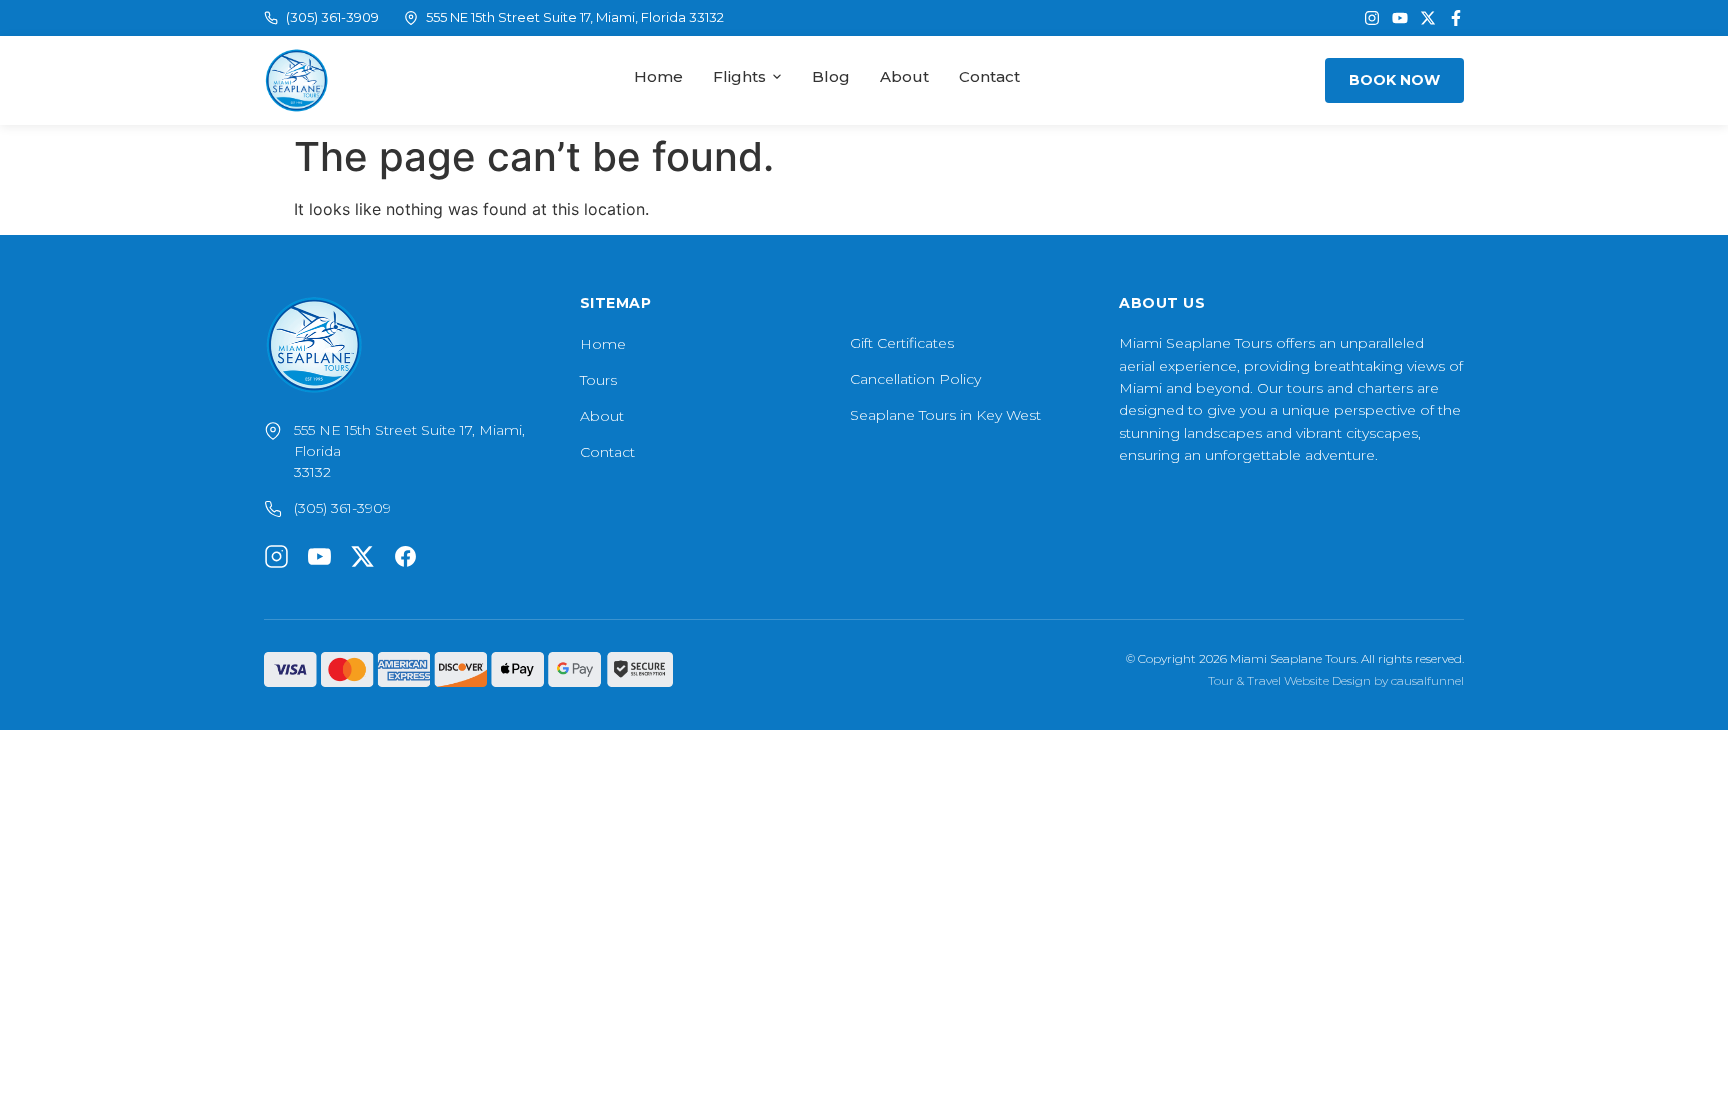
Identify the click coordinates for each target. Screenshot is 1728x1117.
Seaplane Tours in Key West (945, 415)
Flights (739, 76)
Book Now (1394, 80)
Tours (598, 380)
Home (658, 76)
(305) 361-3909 (332, 17)
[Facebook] (1456, 18)
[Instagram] (1372, 18)
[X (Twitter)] (1428, 18)
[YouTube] (1400, 18)
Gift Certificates (902, 343)
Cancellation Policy (915, 379)
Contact (989, 76)
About (904, 76)
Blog (831, 76)
